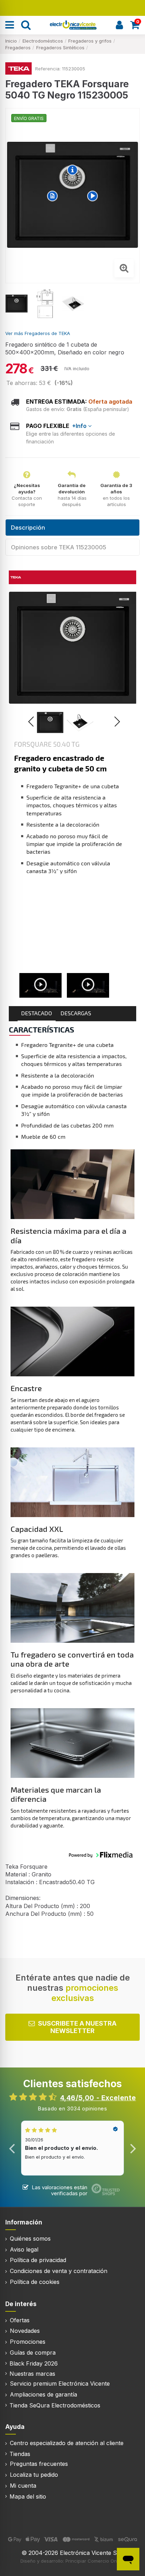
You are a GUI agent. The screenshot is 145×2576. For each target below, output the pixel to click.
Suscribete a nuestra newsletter (77, 2028)
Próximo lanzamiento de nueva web (73, 7)
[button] (50, 722)
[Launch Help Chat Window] (128, 2559)
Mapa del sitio (28, 2497)
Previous (12, 2149)
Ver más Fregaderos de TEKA (38, 333)
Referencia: (48, 69)
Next (133, 2149)
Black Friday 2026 (34, 2364)
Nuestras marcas (32, 2374)
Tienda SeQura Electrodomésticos (55, 2406)
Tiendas (20, 2455)
